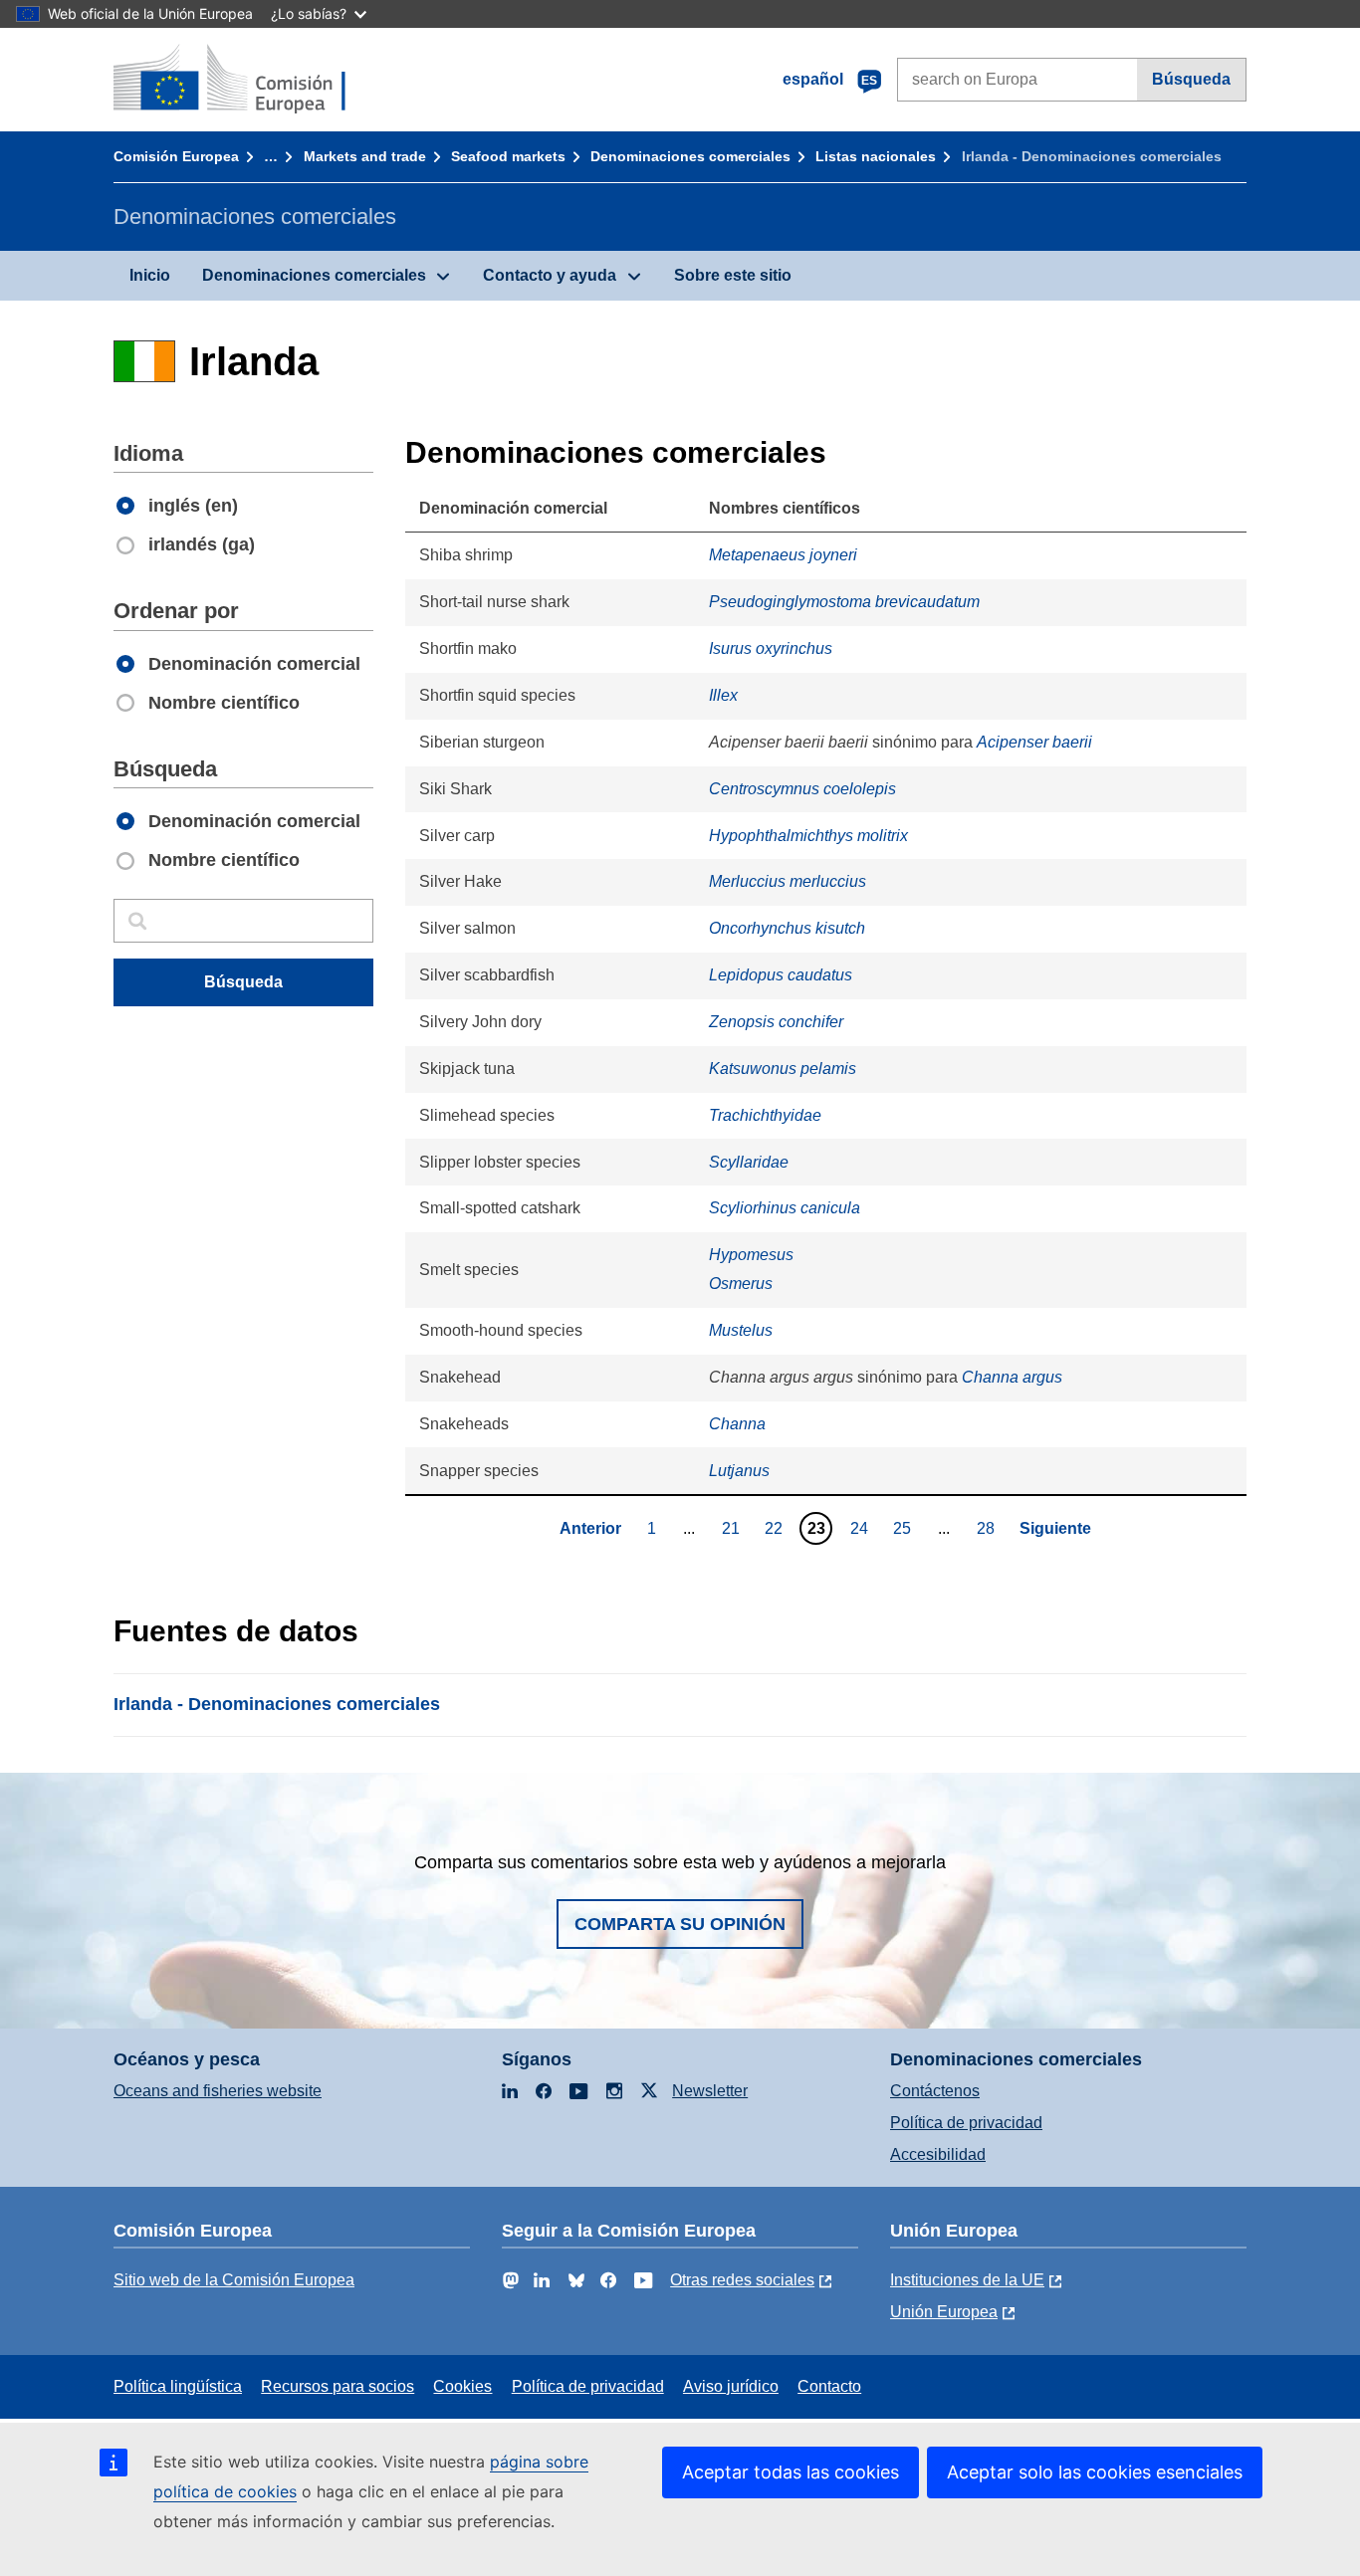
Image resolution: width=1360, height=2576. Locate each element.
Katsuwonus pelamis (783, 1069)
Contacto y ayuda (550, 275)
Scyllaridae (749, 1162)
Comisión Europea (176, 156)
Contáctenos (935, 2091)
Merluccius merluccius (788, 881)
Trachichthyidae (765, 1115)
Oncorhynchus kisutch (787, 928)
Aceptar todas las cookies (791, 2472)
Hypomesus (751, 1255)
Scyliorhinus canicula (785, 1208)
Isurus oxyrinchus (771, 648)
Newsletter (710, 2091)
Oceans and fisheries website (218, 2091)
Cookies (462, 2386)
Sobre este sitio (733, 275)
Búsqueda (1191, 79)
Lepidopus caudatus (781, 975)
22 (776, 1528)
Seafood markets (508, 156)
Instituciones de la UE (967, 2280)
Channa (737, 1424)
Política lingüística (178, 2386)
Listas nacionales (876, 156)
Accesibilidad (938, 2154)
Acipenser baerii (1034, 742)
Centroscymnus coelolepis (802, 789)
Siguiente (1055, 1528)
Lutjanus (739, 1471)
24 (862, 1528)
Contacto (829, 2386)
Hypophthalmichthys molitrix (808, 836)
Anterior (590, 1528)
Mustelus (741, 1330)
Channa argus (1012, 1377)
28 (988, 1528)
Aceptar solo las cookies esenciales (1095, 2472)
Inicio (150, 275)
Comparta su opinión (680, 1924)
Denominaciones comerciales (690, 156)
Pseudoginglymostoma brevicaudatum (844, 602)
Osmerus (741, 1284)
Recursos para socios (338, 2386)
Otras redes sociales (742, 2280)
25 (905, 1528)
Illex (723, 695)
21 (733, 1528)
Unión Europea (944, 2312)
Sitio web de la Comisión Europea (234, 2280)
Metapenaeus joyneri (783, 555)
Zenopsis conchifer (776, 1022)
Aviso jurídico (731, 2386)
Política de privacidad (966, 2123)
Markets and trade (365, 156)
